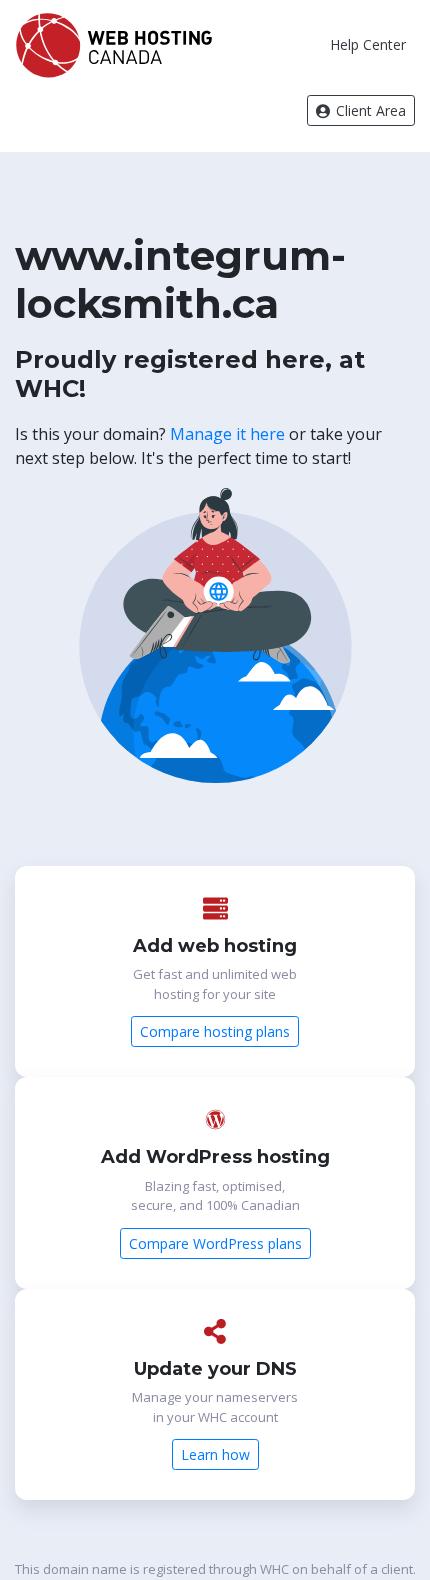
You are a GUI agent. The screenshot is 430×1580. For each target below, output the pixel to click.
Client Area (369, 110)
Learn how (215, 1454)
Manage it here (227, 434)
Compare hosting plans (215, 1031)
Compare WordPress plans (215, 1243)
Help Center (368, 44)
